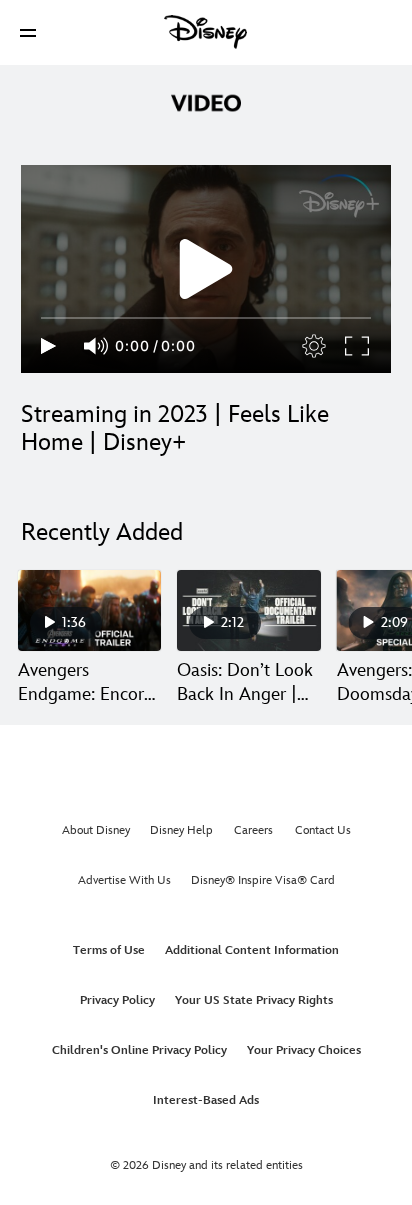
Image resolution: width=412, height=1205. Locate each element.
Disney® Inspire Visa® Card (263, 880)
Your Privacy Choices (304, 1050)
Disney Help (181, 830)
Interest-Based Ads (206, 1100)
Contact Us (323, 830)
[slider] (206, 318)
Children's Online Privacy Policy (139, 1050)
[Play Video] (206, 269)
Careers (253, 830)
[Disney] (206, 32)
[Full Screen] (358, 346)
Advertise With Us (124, 880)
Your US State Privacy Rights (254, 1000)
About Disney (96, 830)
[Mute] (97, 346)
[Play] (48, 346)
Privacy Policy (117, 1000)
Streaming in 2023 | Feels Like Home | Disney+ (175, 428)
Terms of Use (109, 950)
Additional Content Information (252, 950)
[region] (206, 269)
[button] (28, 32)
